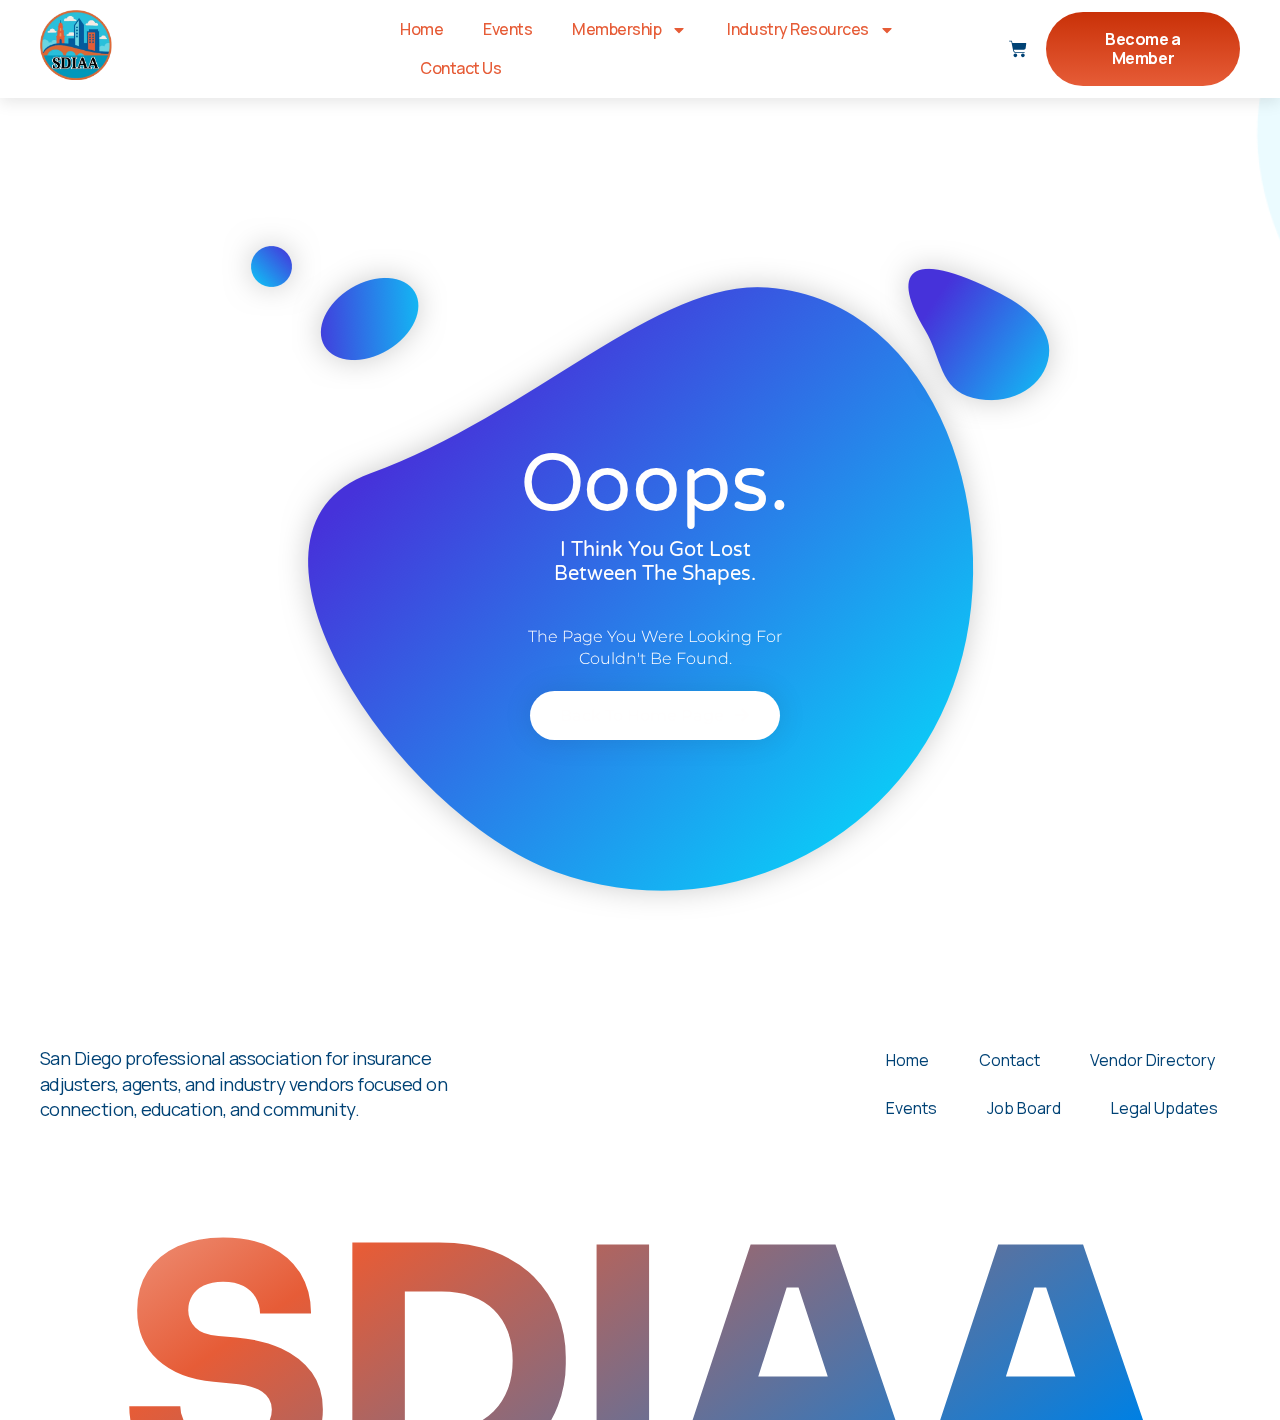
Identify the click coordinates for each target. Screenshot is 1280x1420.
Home (421, 29)
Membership (616, 29)
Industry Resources (797, 29)
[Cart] (1018, 49)
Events (507, 29)
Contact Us (460, 68)
